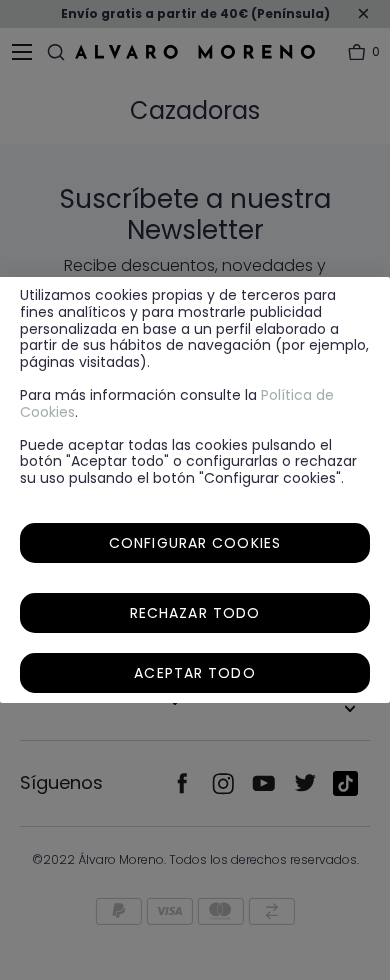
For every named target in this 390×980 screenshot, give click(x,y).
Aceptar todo (194, 673)
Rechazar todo (195, 613)
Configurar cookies (195, 543)
